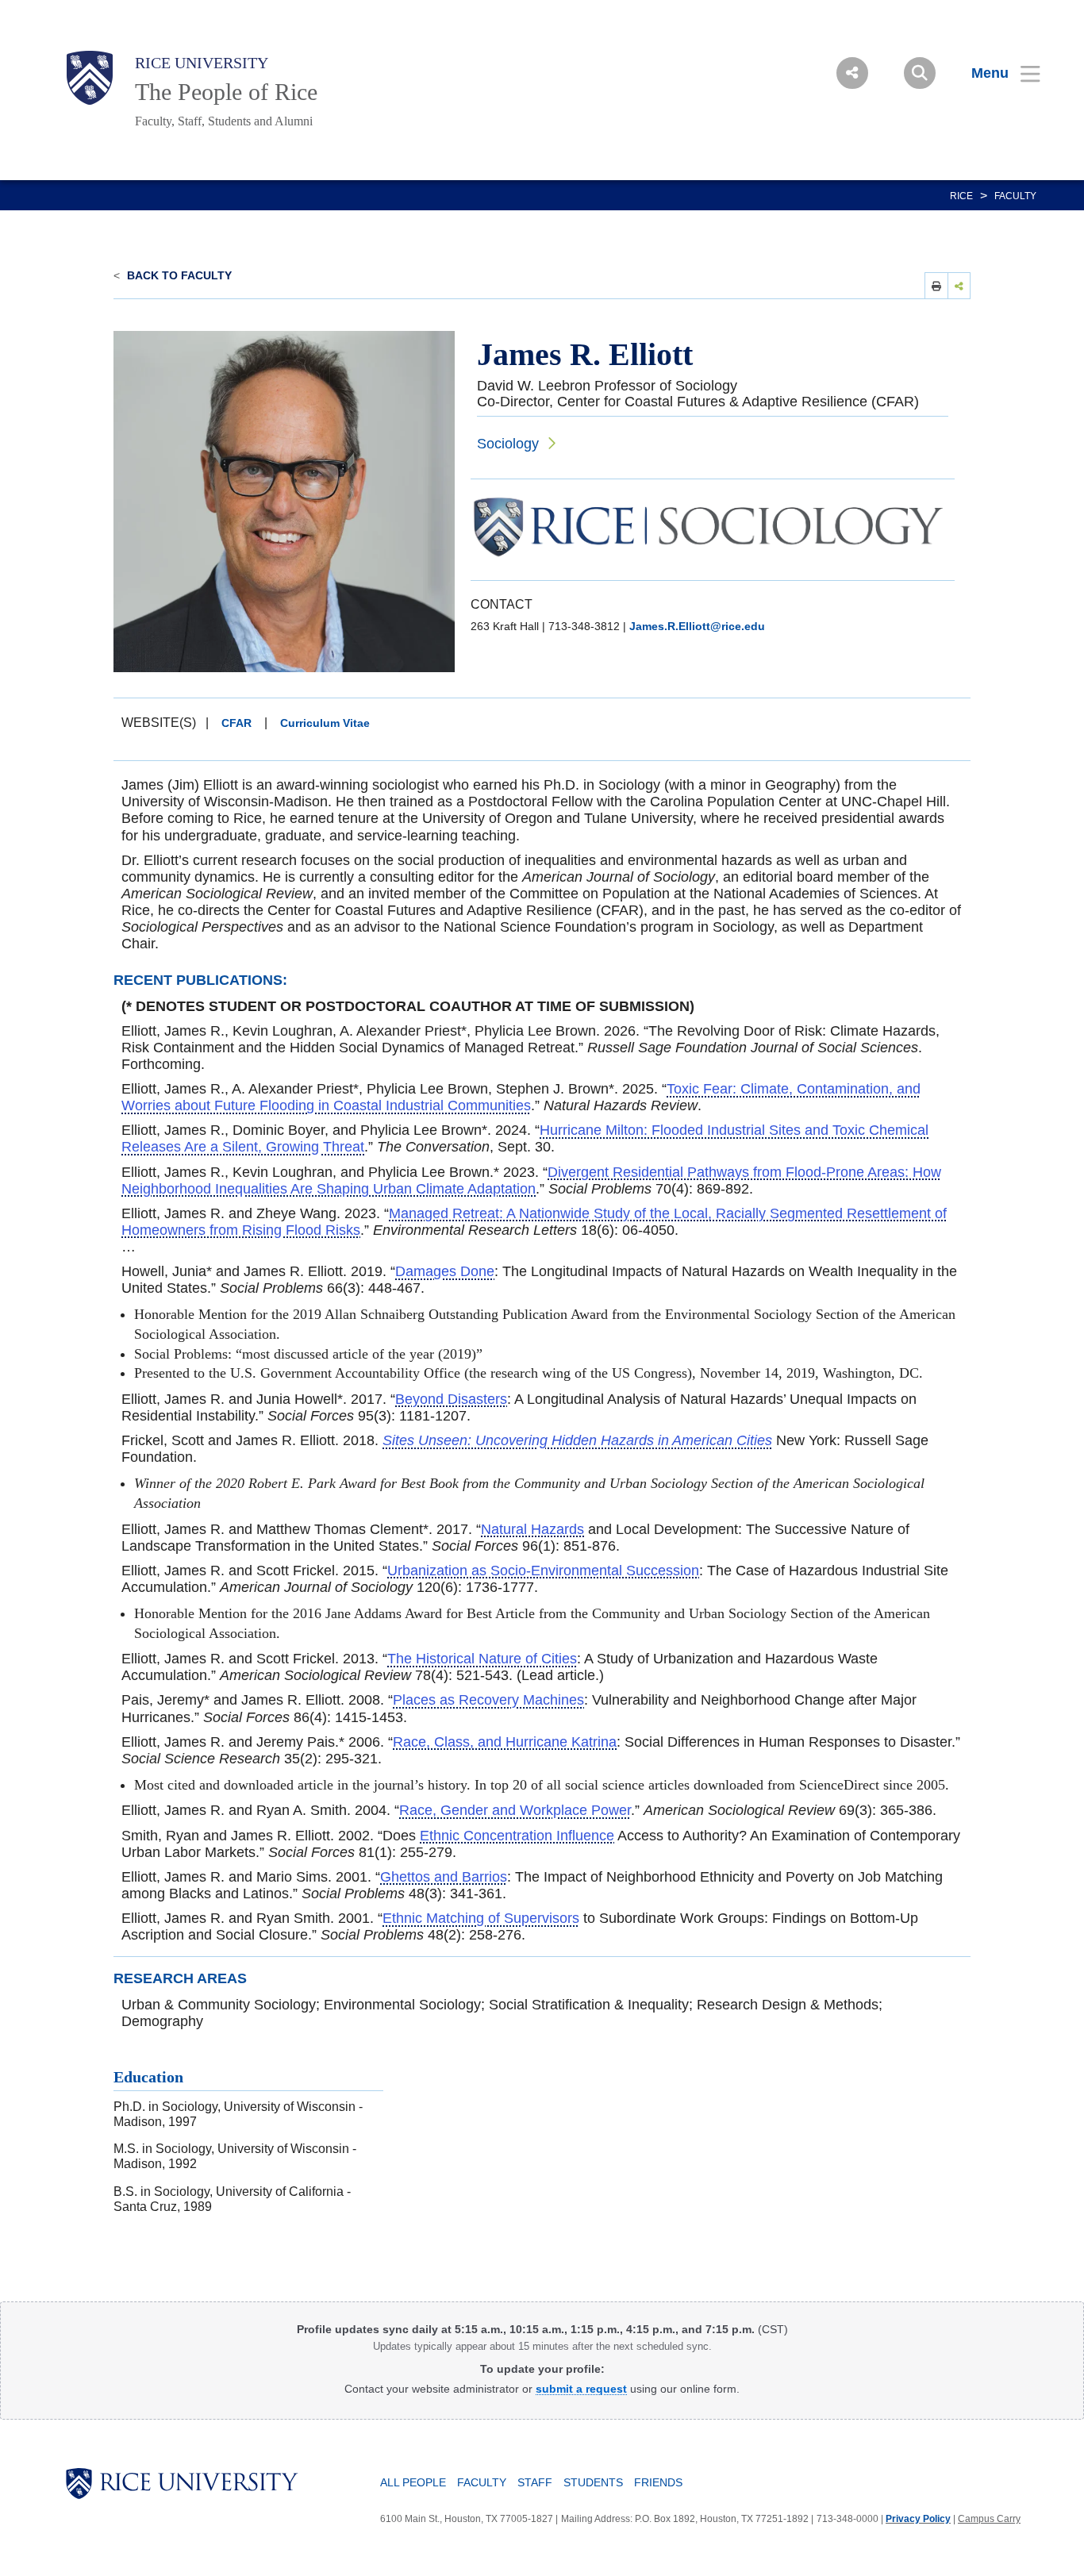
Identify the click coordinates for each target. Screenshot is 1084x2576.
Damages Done (445, 1271)
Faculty (1015, 196)
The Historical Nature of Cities (482, 1659)
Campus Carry (989, 2519)
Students (593, 2482)
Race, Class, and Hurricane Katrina (505, 1742)
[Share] (959, 285)
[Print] (936, 285)
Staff (535, 2482)
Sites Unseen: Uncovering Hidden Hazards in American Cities (577, 1440)
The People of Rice (226, 92)
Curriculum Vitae (325, 723)
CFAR (236, 723)
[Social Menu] (852, 73)
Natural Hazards (532, 1529)
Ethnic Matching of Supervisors (481, 1918)
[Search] (920, 73)
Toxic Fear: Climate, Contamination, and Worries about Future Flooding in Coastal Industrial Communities (521, 1097)
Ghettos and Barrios (444, 1877)
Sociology (508, 444)
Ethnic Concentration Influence (517, 1836)
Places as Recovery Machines (488, 1700)
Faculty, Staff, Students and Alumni (224, 121)
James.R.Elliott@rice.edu (697, 626)
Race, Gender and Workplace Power (515, 1810)
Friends (658, 2482)
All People (413, 2482)
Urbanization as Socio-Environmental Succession (543, 1571)
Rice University (202, 63)
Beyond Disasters (451, 1399)
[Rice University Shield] (90, 78)
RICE (961, 196)
